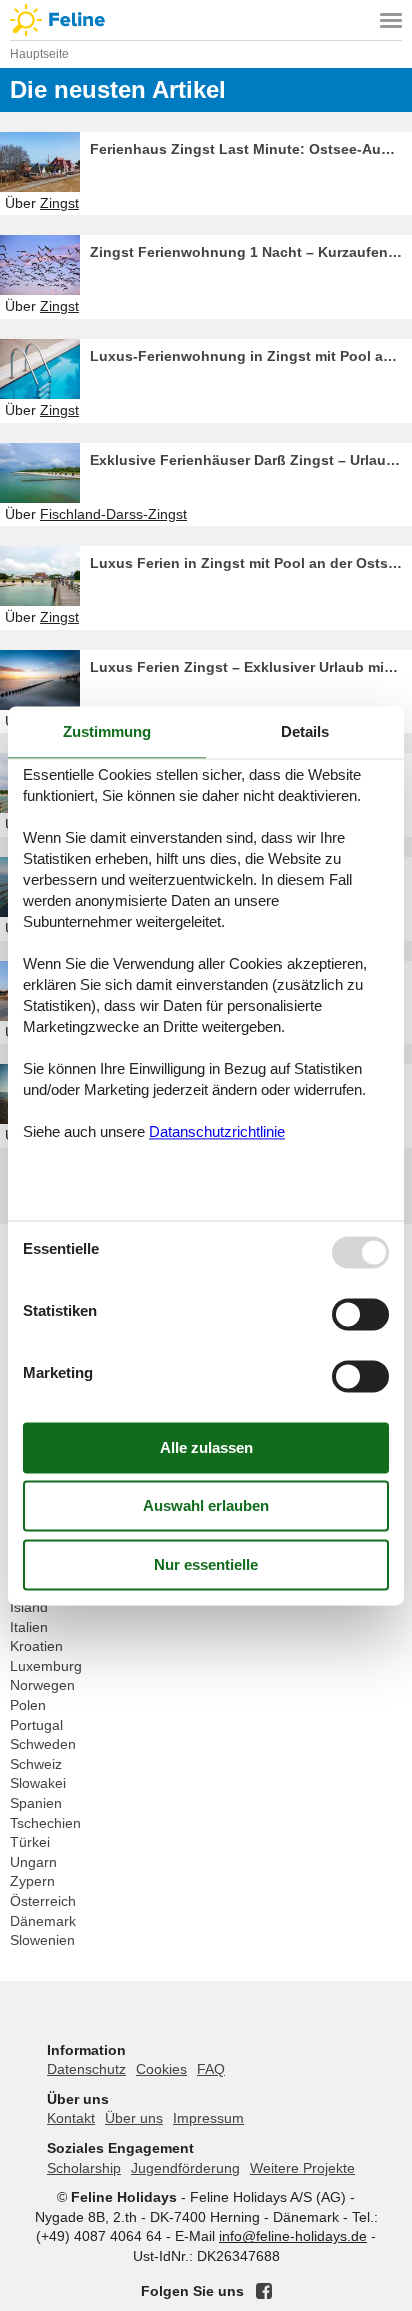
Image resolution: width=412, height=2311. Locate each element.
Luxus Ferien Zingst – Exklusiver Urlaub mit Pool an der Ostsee (251, 667)
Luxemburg (46, 1666)
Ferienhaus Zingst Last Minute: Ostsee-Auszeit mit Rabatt (251, 149)
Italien (29, 1627)
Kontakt (71, 2118)
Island (29, 1607)
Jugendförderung (185, 2168)
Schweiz (36, 1764)
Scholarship (84, 2168)
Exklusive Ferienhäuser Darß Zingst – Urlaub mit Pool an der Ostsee (251, 460)
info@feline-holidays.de (293, 2236)
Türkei (30, 1842)
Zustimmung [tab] (107, 731)
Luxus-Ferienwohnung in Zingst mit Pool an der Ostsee (251, 356)
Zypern (32, 1881)
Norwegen (42, 1685)
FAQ (211, 2069)
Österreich (43, 1901)
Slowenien (42, 1940)
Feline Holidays (206, 20)
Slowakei (38, 1783)
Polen (28, 1705)
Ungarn (33, 1862)
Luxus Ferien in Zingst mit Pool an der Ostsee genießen (251, 563)
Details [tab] (305, 731)
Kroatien (36, 1646)
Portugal (36, 1725)
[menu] (391, 20)
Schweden (43, 1744)
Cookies (161, 2069)
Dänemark (43, 1921)
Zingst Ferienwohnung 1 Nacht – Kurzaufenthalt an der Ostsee (251, 252)
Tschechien (45, 1823)
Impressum (208, 2118)
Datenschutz (86, 2069)
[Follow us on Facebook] (264, 2291)
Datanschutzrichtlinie (217, 1132)
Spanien (36, 1803)
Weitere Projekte (302, 2168)
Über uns (134, 2118)
